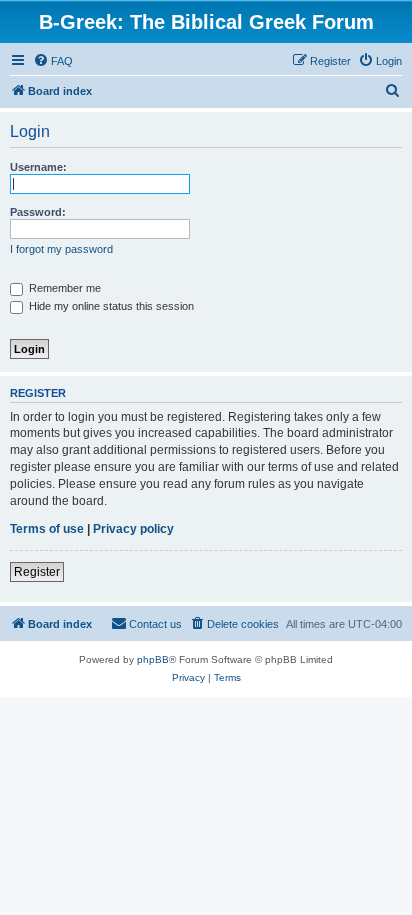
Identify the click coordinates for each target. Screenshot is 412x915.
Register (37, 572)
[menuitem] (53, 61)
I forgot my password (61, 249)
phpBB (153, 659)
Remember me (63, 288)
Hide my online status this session (110, 306)
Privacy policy (133, 529)
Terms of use (47, 529)
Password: (38, 212)
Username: (38, 167)
